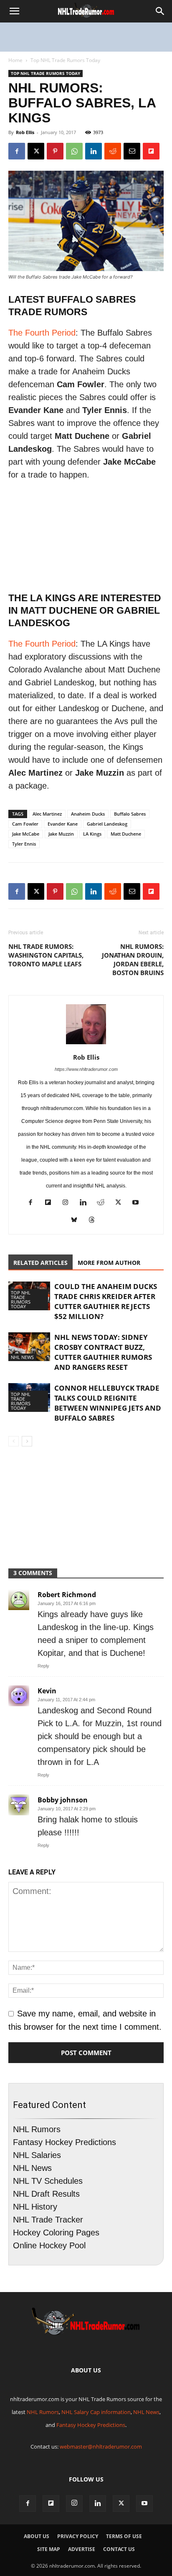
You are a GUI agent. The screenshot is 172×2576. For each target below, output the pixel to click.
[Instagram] (69, 1203)
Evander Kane (63, 824)
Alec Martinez (47, 814)
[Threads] (95, 1221)
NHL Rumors (37, 2129)
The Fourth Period (42, 333)
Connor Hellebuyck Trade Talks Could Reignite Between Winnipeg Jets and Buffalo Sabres (108, 1403)
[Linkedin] (94, 151)
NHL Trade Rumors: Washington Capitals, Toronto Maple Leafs (46, 955)
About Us (37, 2536)
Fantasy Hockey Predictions (64, 2142)
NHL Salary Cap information (96, 2412)
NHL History (35, 2207)
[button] (14, 11)
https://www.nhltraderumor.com (86, 1069)
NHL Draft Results (46, 2194)
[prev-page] (14, 1441)
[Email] (132, 151)
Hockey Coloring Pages (56, 2233)
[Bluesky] (77, 1221)
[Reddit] (104, 1203)
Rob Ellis (25, 132)
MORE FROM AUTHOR (109, 1263)
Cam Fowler (25, 824)
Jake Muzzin (61, 834)
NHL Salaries (37, 2155)
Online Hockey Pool (49, 2245)
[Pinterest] (55, 151)
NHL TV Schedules (48, 2181)
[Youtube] (139, 1203)
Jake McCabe (26, 834)
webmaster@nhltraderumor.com (101, 2447)
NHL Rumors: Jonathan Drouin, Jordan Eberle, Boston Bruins (133, 959)
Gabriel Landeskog (107, 824)
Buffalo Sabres (130, 814)
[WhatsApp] (74, 151)
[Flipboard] (51, 1203)
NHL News (22, 1357)
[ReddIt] (113, 151)
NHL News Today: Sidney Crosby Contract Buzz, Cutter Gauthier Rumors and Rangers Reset (103, 1352)
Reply (43, 1666)
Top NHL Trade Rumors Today (65, 60)
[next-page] (27, 1441)
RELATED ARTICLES (40, 1263)
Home (15, 60)
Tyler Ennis (24, 844)
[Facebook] (17, 151)
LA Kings (92, 834)
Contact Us (119, 2549)
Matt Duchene (126, 834)
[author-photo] (86, 1043)
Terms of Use (124, 2536)
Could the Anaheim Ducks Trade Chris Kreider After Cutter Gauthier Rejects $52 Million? (106, 1301)
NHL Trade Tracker (48, 2220)
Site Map (49, 2549)
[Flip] (151, 151)
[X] (36, 151)
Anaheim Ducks (88, 814)
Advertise (82, 2549)
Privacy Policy (78, 2536)
